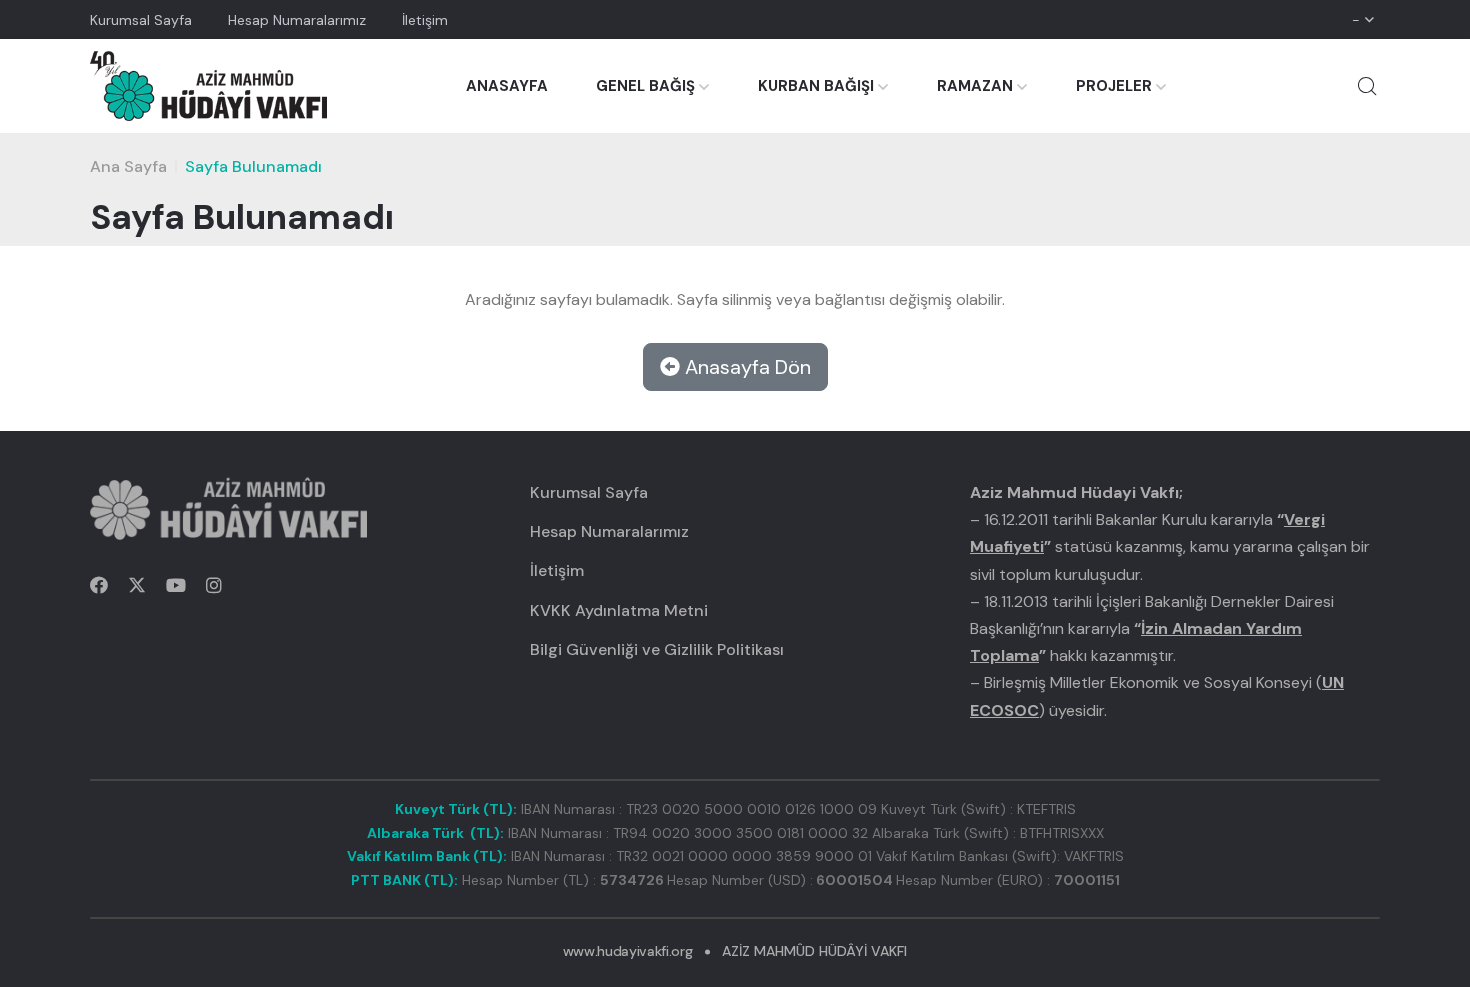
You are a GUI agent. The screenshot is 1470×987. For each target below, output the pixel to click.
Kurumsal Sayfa (141, 20)
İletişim (425, 20)
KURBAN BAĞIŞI (816, 86)
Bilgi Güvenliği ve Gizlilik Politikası (657, 649)
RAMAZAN (975, 86)
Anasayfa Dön (745, 367)
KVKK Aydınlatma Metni (619, 610)
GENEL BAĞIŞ (645, 86)
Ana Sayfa (128, 166)
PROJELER (1114, 86)
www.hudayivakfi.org (627, 951)
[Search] (1367, 86)
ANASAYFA (507, 86)
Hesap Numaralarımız (297, 20)
